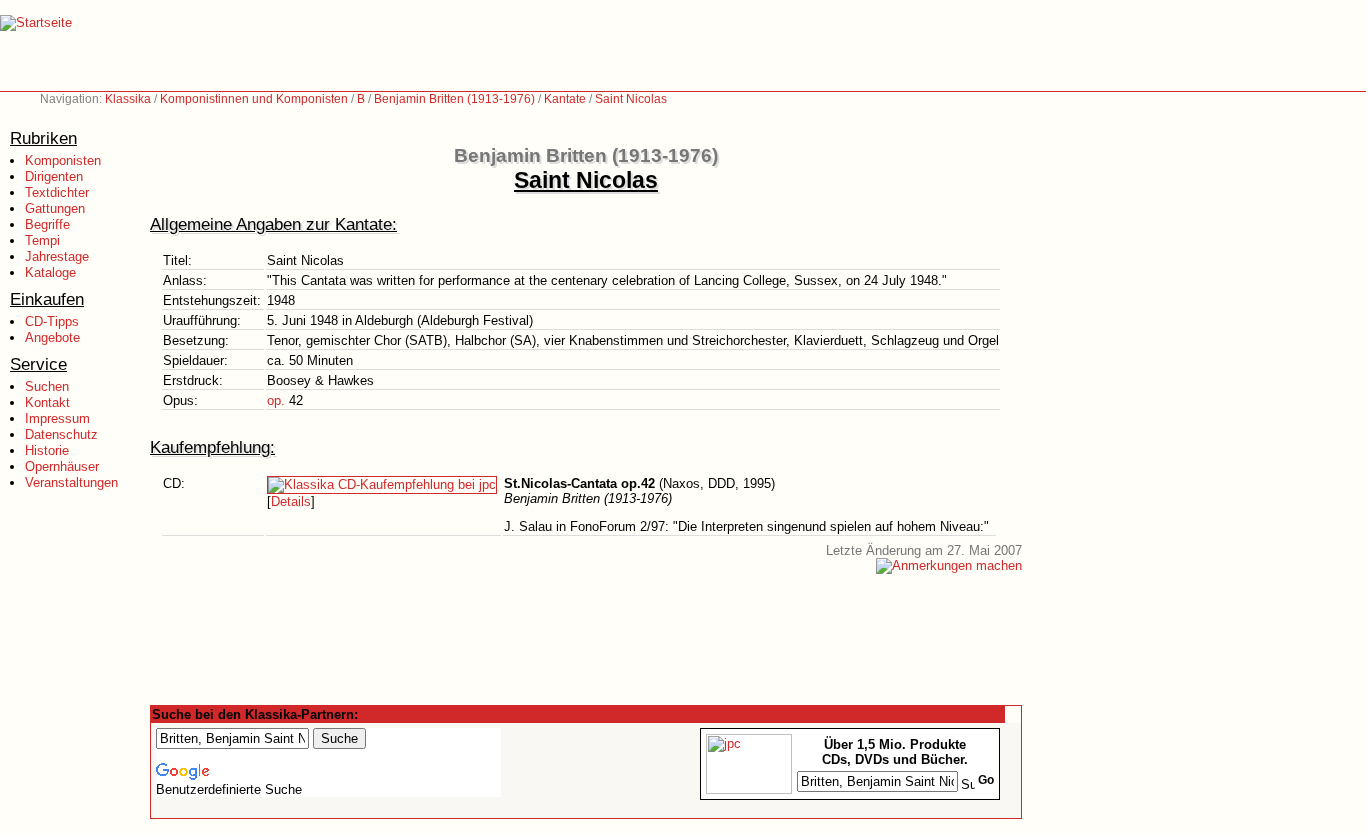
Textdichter (57, 192)
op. (276, 400)
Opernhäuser (62, 466)
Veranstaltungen (71, 482)
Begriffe (47, 224)
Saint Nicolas (631, 99)
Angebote (52, 337)
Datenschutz (61, 434)
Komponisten (63, 160)
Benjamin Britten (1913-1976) (454, 99)
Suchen (47, 386)
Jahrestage (57, 256)
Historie (47, 450)
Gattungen (55, 208)
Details (291, 501)
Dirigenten (54, 176)
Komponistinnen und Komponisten (254, 99)
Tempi (42, 240)
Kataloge (50, 272)
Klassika (128, 99)
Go (986, 780)
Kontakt (47, 402)
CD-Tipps (52, 321)
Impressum (57, 418)
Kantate (565, 99)
